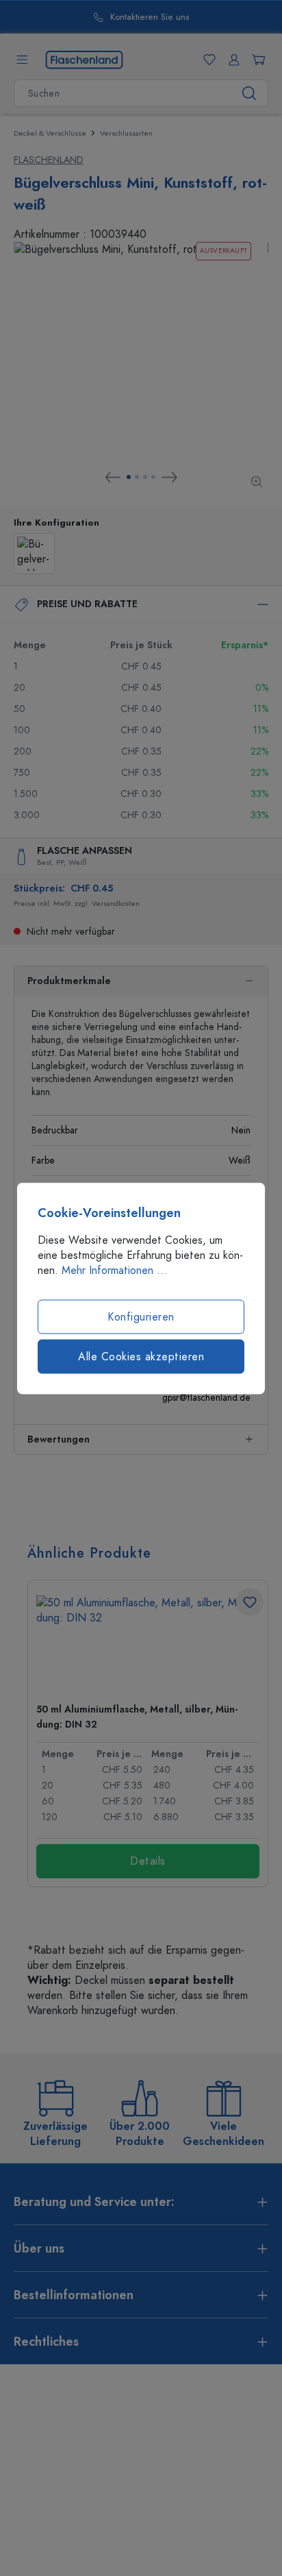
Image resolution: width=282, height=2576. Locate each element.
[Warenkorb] (256, 60)
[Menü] (22, 60)
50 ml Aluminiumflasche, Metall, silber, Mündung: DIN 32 (137, 1717)
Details (148, 1861)
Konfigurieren (141, 1316)
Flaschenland (49, 160)
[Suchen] (249, 93)
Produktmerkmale (69, 981)
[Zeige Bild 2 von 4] (137, 477)
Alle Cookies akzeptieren (141, 1356)
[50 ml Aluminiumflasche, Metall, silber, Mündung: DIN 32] (148, 1644)
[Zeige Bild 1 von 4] (129, 477)
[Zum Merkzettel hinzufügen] (250, 1602)
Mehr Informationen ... (114, 1270)
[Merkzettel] (207, 60)
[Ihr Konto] (231, 60)
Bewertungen (59, 1439)
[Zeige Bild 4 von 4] (153, 477)
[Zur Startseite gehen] (84, 59)
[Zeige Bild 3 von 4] (145, 477)
